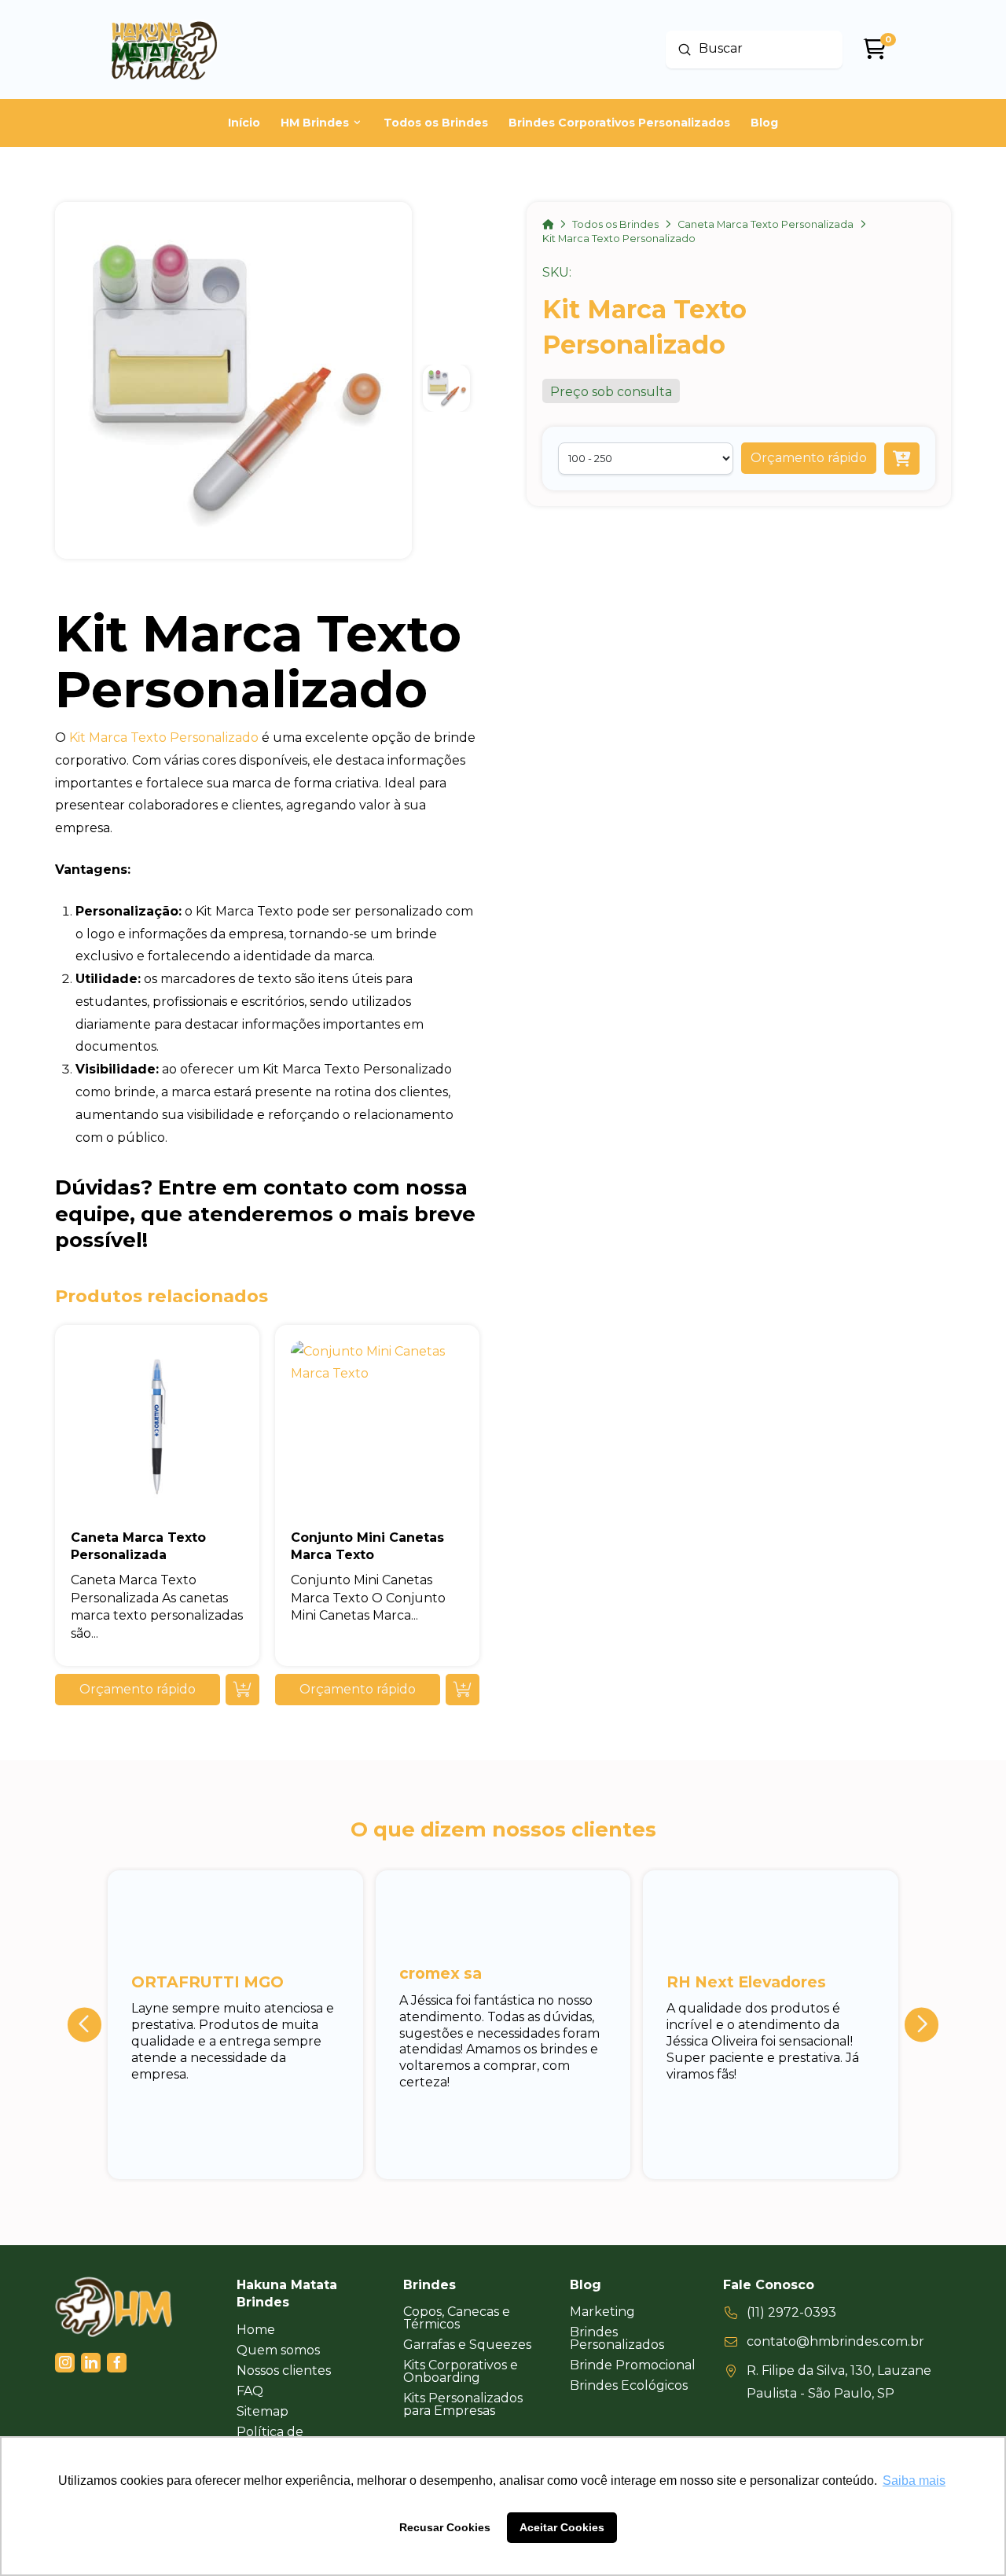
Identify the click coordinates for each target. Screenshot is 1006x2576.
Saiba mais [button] (914, 2481)
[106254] (902, 459)
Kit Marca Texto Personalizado (164, 738)
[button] (809, 458)
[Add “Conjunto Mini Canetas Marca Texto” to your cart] (463, 1690)
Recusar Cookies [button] (445, 2527)
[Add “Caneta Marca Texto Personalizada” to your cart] (242, 1690)
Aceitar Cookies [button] (562, 2527)
